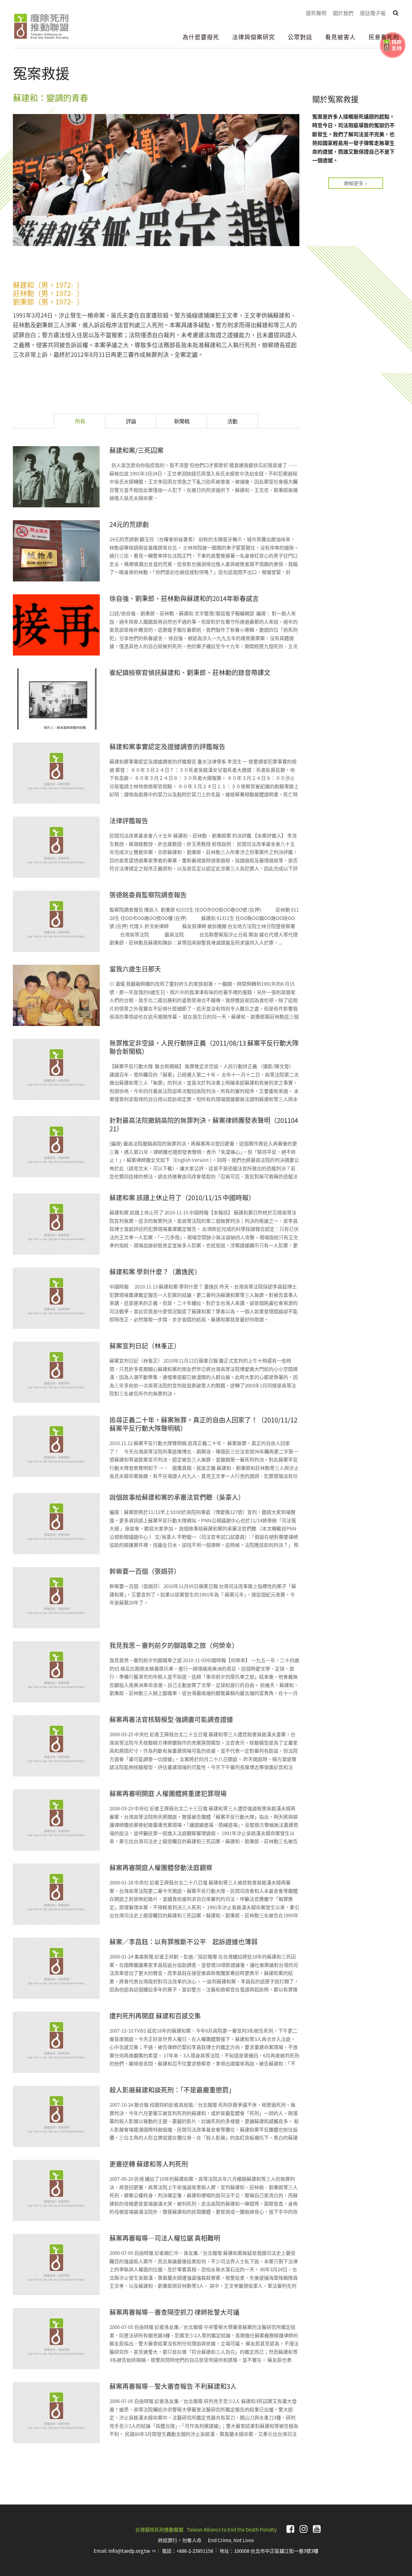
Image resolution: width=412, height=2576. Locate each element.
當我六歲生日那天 (135, 969)
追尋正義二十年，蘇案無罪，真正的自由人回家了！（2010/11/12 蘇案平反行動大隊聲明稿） (203, 1424)
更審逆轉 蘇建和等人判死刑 (149, 2164)
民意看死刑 (384, 37)
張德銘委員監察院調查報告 (148, 895)
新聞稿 (182, 421)
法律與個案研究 (253, 37)
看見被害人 (340, 37)
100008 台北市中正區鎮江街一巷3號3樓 (276, 2551)
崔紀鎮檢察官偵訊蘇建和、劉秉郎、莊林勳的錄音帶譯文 (190, 672)
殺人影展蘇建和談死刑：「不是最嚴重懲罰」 (172, 2090)
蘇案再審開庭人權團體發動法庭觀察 (161, 1867)
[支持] (393, 45)
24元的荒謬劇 (129, 524)
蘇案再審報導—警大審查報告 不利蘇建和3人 (173, 2386)
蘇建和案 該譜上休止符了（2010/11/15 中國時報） (182, 1197)
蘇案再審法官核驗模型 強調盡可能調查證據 (171, 1719)
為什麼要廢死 (201, 37)
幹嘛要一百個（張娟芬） (145, 1571)
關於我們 (343, 13)
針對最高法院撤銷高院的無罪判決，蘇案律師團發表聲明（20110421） (204, 1124)
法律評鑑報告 (129, 821)
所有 (90, 421)
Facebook (290, 2529)
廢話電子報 (373, 13)
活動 (232, 421)
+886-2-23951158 (195, 2551)
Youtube (317, 2529)
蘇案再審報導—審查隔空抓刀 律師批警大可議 (174, 2312)
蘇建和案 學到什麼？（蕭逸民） (155, 1272)
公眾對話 (300, 37)
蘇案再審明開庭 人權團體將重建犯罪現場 (168, 1793)
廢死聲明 (316, 13)
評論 (131, 421)
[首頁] (41, 26)
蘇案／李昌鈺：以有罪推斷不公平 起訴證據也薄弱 (183, 1942)
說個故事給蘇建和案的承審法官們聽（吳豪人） (177, 1497)
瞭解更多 (354, 183)
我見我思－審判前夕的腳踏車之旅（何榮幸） (174, 1645)
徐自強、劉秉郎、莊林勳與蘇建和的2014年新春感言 (184, 598)
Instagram (304, 2529)
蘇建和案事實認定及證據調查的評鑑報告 (167, 747)
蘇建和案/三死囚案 (136, 450)
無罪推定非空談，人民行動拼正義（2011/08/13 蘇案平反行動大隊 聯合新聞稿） (204, 1047)
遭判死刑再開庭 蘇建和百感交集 (155, 2016)
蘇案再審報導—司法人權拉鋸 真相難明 (165, 2238)
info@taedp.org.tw (132, 2551)
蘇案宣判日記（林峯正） (145, 1346)
